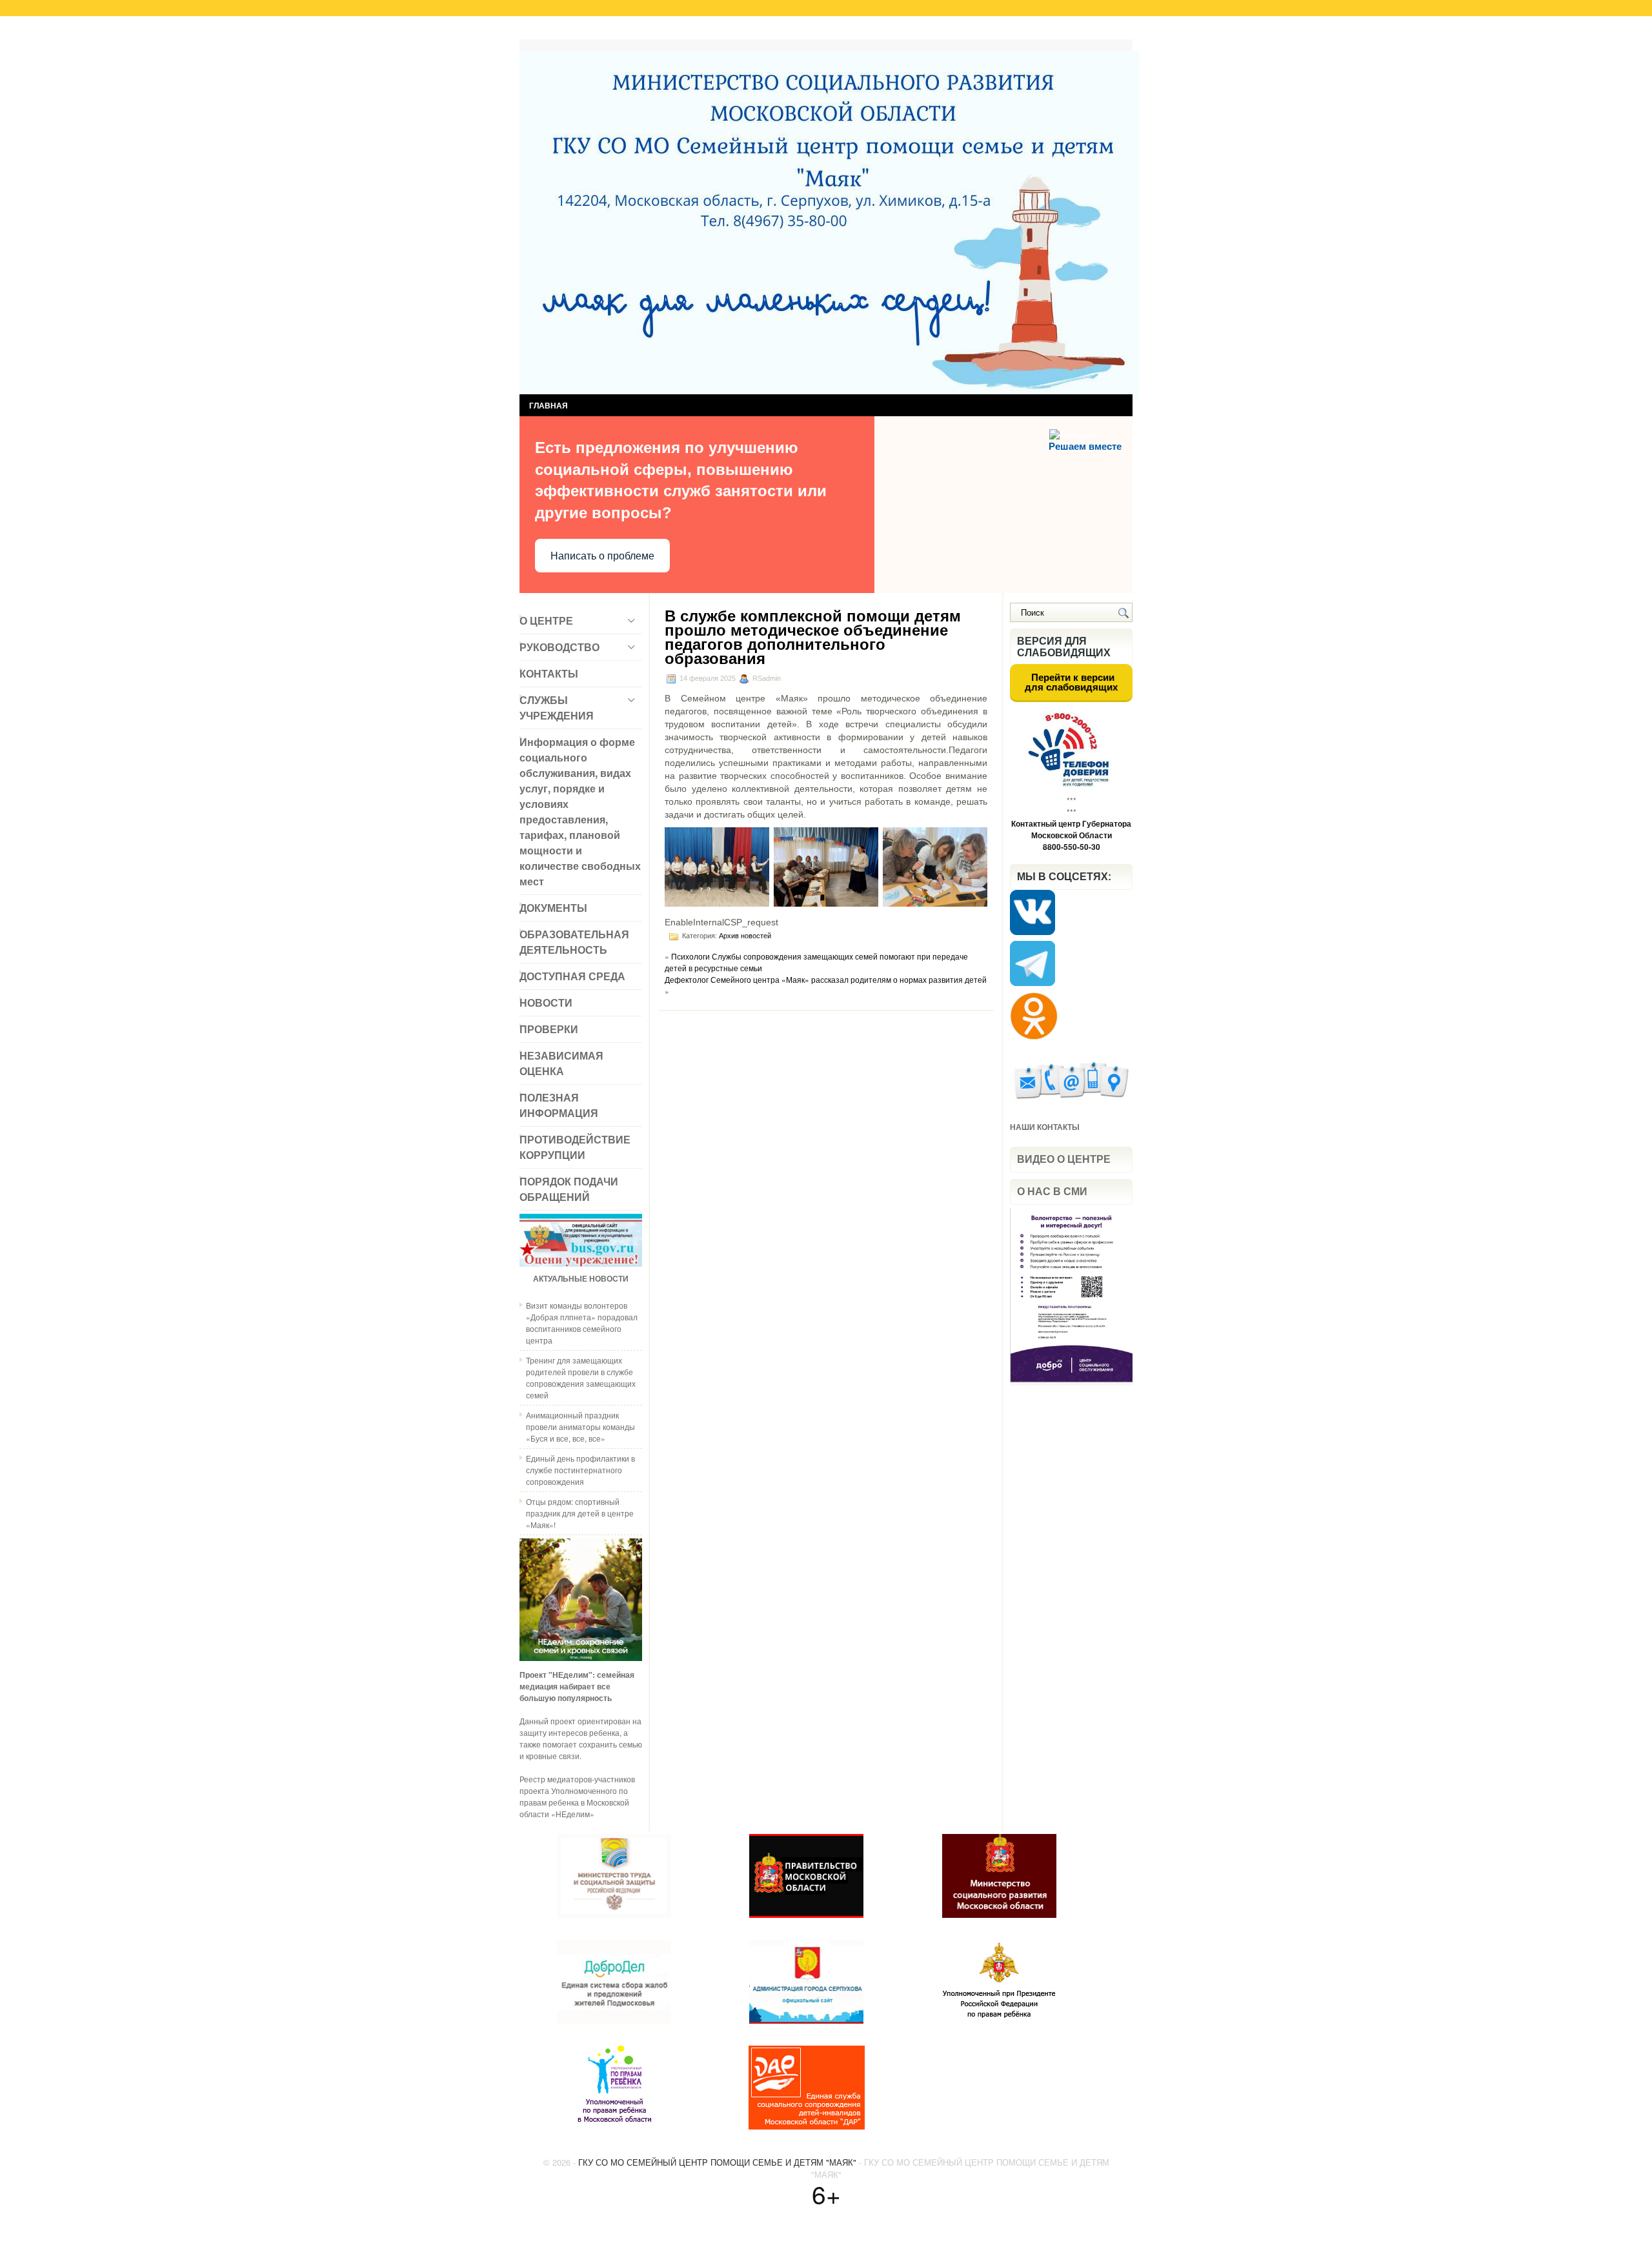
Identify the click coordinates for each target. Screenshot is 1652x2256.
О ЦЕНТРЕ (546, 620)
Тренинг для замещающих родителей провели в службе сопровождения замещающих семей (581, 1377)
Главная (548, 31)
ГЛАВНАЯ (549, 405)
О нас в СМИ (1052, 1192)
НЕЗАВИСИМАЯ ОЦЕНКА (561, 1063)
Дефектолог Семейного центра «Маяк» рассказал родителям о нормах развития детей (826, 979)
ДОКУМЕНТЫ (553, 908)
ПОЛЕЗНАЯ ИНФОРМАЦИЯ (559, 1105)
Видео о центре (1064, 1159)
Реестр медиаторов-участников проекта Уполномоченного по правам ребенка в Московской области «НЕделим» (577, 1796)
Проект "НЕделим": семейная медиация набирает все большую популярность (577, 1686)
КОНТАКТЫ (549, 673)
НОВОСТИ (546, 1002)
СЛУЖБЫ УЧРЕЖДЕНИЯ (557, 708)
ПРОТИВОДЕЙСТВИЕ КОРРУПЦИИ (575, 1147)
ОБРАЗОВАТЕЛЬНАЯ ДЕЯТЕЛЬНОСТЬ (574, 942)
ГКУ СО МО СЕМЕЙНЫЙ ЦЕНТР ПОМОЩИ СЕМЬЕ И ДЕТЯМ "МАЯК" (717, 2162)
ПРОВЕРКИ (549, 1029)
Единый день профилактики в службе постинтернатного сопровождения (580, 1470)
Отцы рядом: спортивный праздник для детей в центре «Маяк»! (580, 1513)
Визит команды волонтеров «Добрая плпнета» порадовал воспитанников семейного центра (582, 1323)
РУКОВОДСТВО (559, 647)
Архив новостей (745, 936)
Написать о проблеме (602, 556)
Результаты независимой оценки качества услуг (682, 31)
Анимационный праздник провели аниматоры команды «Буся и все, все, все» (580, 1426)
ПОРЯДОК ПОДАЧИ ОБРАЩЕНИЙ (569, 1189)
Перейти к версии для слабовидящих (1071, 682)
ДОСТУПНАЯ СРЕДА (572, 976)
